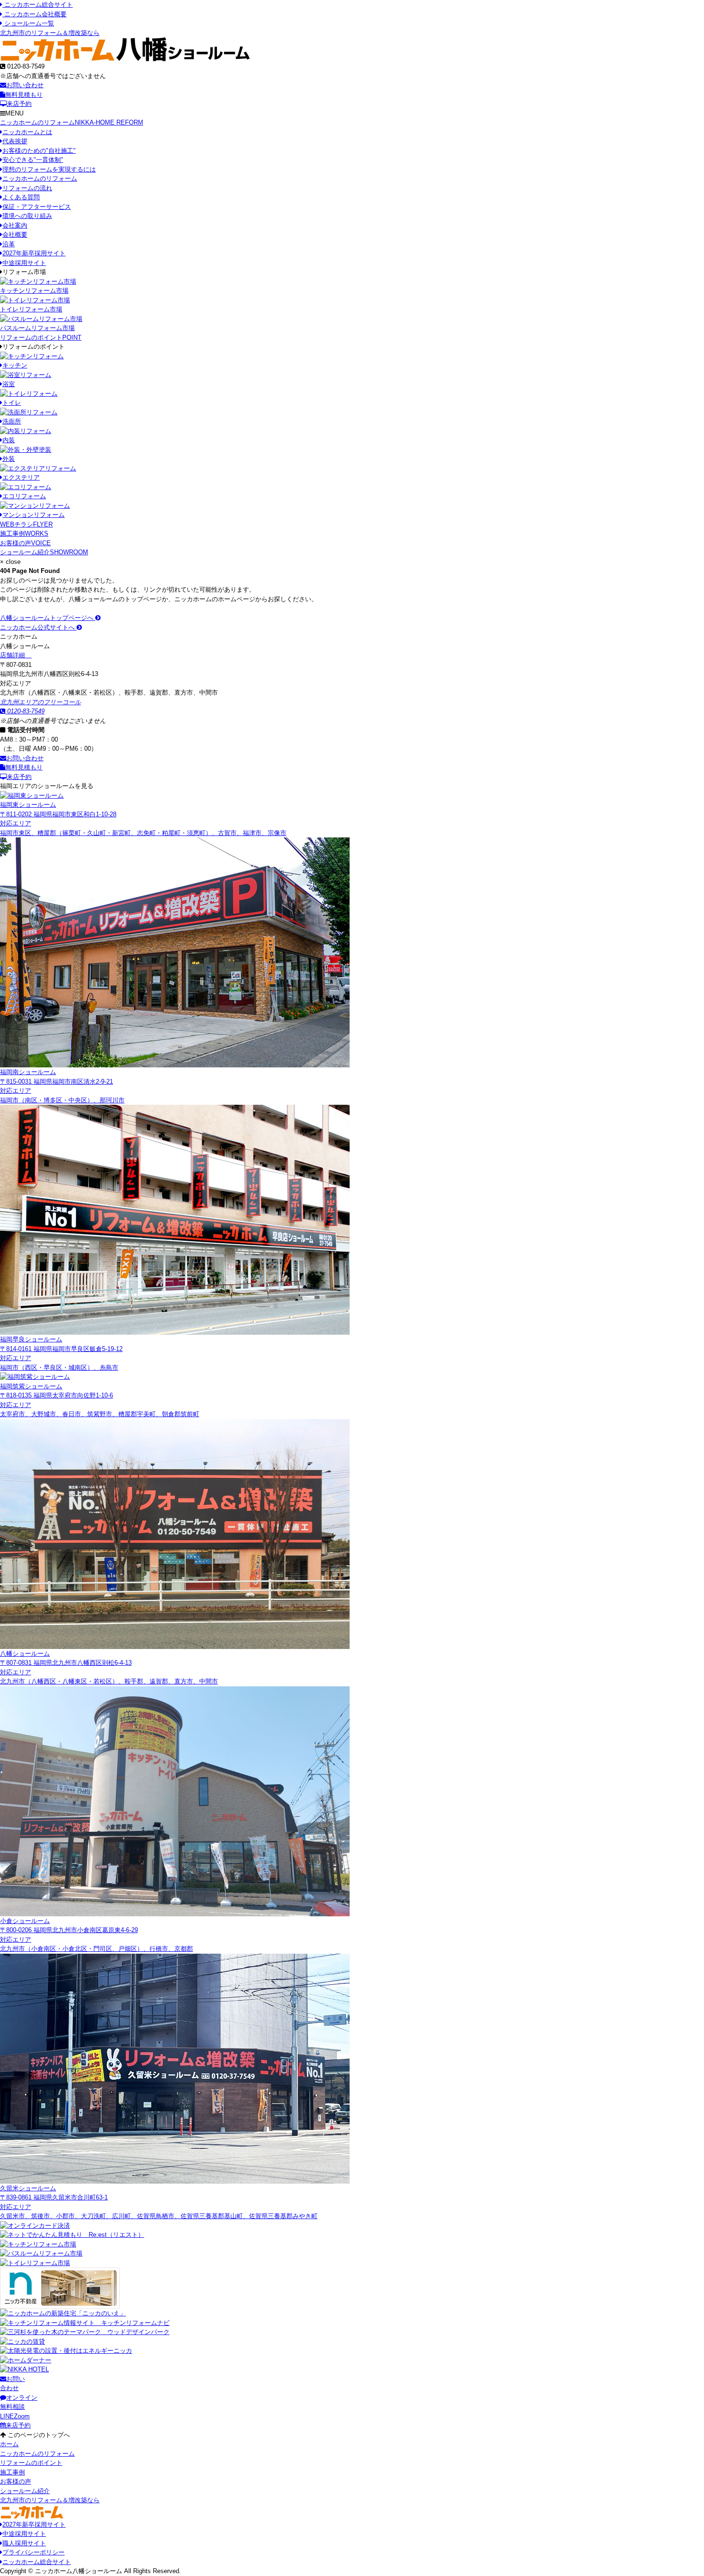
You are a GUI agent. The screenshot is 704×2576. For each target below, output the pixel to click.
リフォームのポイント (41, 338)
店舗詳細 (13, 655)
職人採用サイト (24, 2543)
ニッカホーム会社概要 (34, 14)
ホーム (9, 2444)
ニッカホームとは (27, 132)
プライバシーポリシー (34, 2552)
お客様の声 (25, 543)
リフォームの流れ (27, 188)
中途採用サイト (24, 263)
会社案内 (15, 225)
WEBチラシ (26, 524)
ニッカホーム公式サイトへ (38, 627)
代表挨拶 (15, 141)
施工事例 (24, 533)
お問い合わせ (25, 85)
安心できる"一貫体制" (33, 160)
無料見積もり (24, 95)
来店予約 (19, 104)
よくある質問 (21, 197)
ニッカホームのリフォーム (72, 122)
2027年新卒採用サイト (34, 253)
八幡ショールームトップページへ (48, 618)
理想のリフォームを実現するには (49, 169)
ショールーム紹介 (44, 552)
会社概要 (15, 235)
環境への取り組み (27, 216)
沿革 (9, 244)
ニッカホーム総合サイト (38, 5)
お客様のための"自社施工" (39, 151)
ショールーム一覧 (28, 23)
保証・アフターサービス (37, 207)
